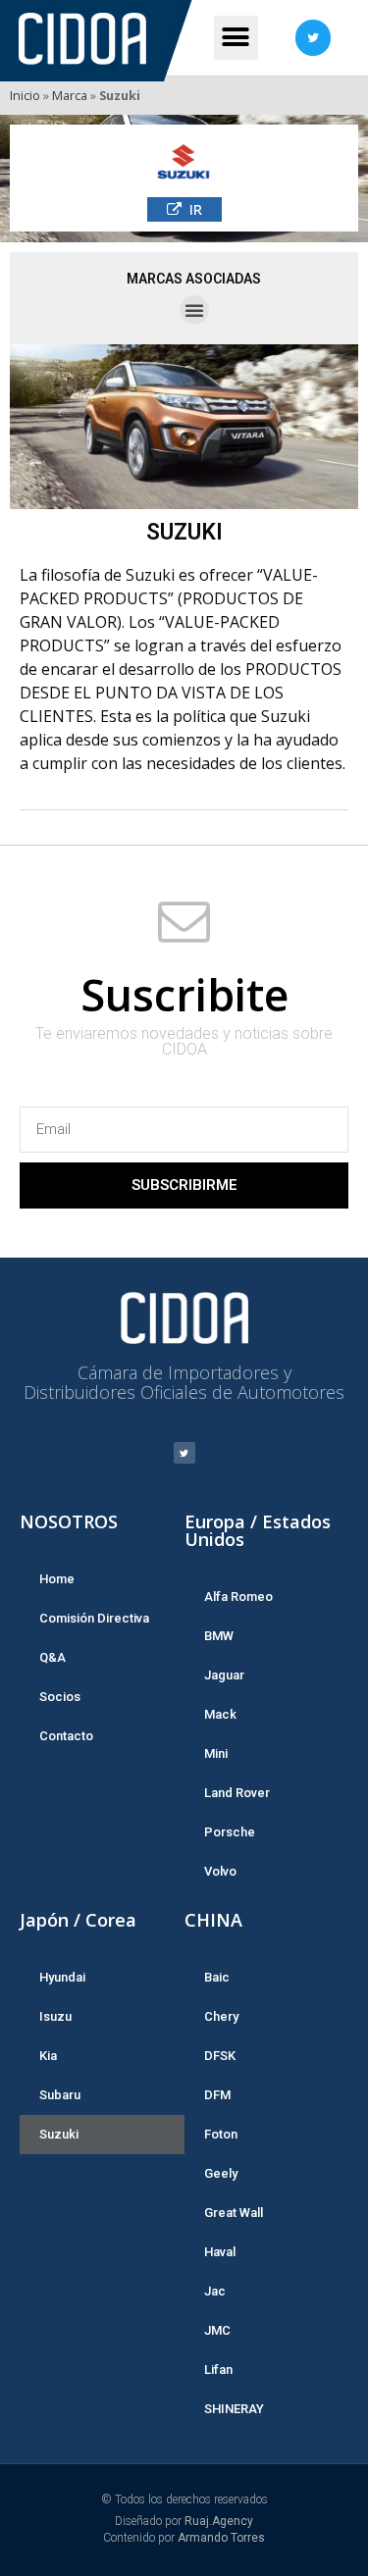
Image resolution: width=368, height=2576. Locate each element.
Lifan (218, 2370)
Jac (215, 2291)
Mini (216, 1753)
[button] (184, 209)
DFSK (220, 2056)
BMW (219, 1636)
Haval (220, 2252)
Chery (221, 2016)
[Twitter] (313, 37)
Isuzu (55, 2016)
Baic (217, 1977)
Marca (70, 95)
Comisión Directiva (94, 1618)
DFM (217, 2095)
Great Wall (234, 2213)
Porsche (230, 1832)
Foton (221, 2134)
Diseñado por (184, 2521)
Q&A (53, 1657)
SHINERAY (234, 2409)
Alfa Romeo (238, 1597)
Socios (60, 1697)
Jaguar (224, 1675)
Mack (220, 1714)
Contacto (66, 1736)
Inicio (25, 95)
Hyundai (62, 1977)
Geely (221, 2173)
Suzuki (59, 2134)
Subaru (60, 2095)
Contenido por (184, 2538)
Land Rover (237, 1793)
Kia (48, 2056)
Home (57, 1579)
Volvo (220, 1871)
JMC (217, 2330)
